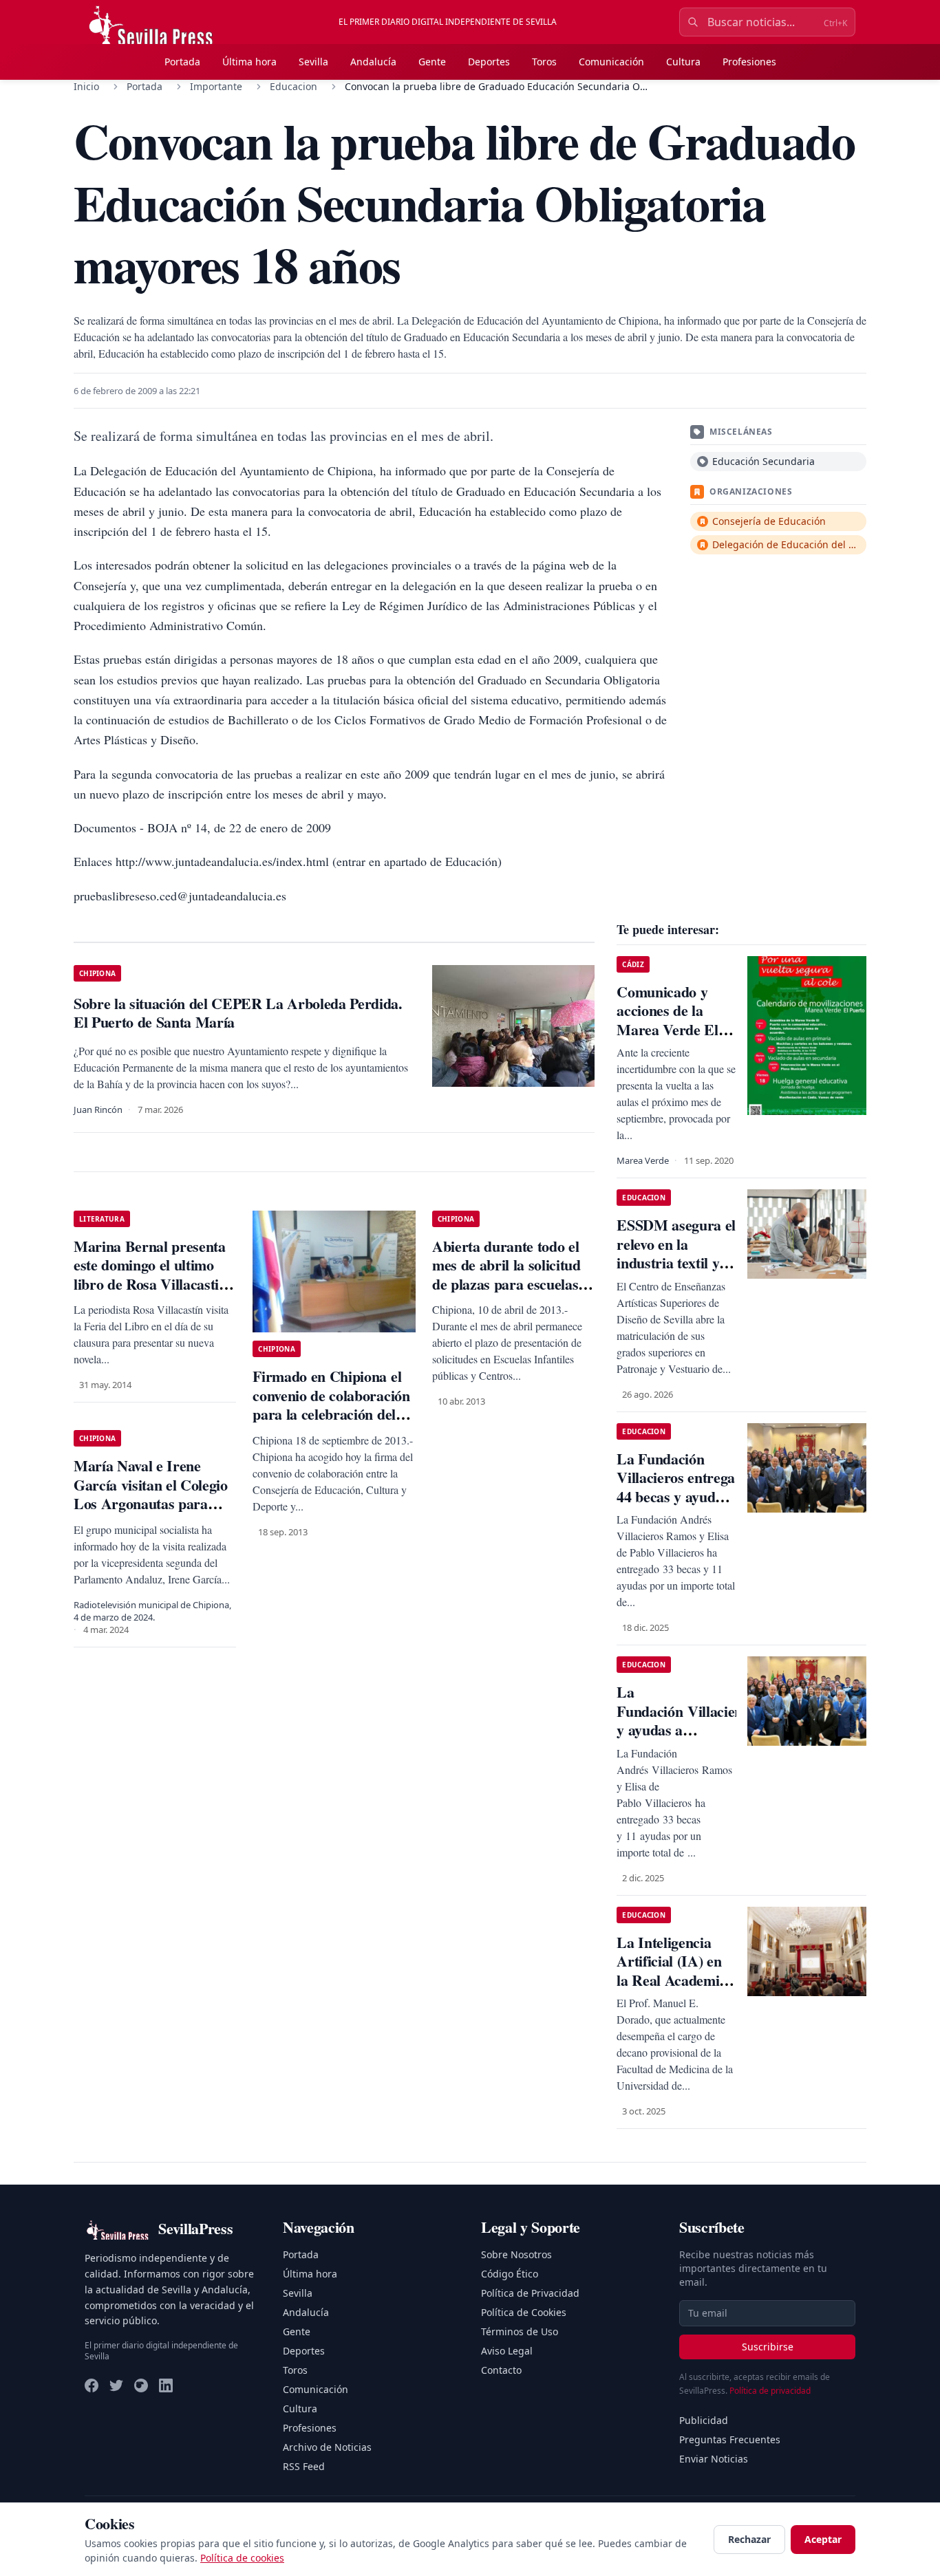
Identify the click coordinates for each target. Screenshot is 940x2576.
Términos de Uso (520, 2331)
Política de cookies (242, 2558)
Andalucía (373, 62)
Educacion (293, 86)
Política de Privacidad (530, 2293)
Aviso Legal (507, 2351)
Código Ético (510, 2274)
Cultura (683, 62)
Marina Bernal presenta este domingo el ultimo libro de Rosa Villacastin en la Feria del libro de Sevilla (150, 1284)
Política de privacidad (770, 2391)
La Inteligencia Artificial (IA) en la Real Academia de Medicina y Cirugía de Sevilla (672, 1980)
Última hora (249, 62)
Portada (182, 62)
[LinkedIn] (166, 2385)
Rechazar (749, 2539)
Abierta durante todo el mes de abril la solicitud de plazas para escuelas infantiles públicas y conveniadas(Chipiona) (506, 1284)
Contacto (501, 2370)
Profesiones (749, 62)
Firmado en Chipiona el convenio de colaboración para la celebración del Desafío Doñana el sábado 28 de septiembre (333, 1414)
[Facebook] (92, 2385)
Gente (432, 62)
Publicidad (704, 2420)
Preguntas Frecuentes (730, 2439)
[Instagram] (141, 2385)
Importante (216, 86)
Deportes (489, 62)
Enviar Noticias (714, 2459)
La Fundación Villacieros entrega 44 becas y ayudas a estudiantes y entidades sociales (676, 1496)
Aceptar (823, 2539)
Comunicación (611, 62)
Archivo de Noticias (327, 2447)
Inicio (86, 86)
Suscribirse (768, 2347)
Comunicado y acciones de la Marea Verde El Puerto (667, 1020)
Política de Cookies (524, 2312)
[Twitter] (116, 2385)
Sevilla (313, 62)
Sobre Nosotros (516, 2254)
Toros (544, 62)
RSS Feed (304, 2466)
